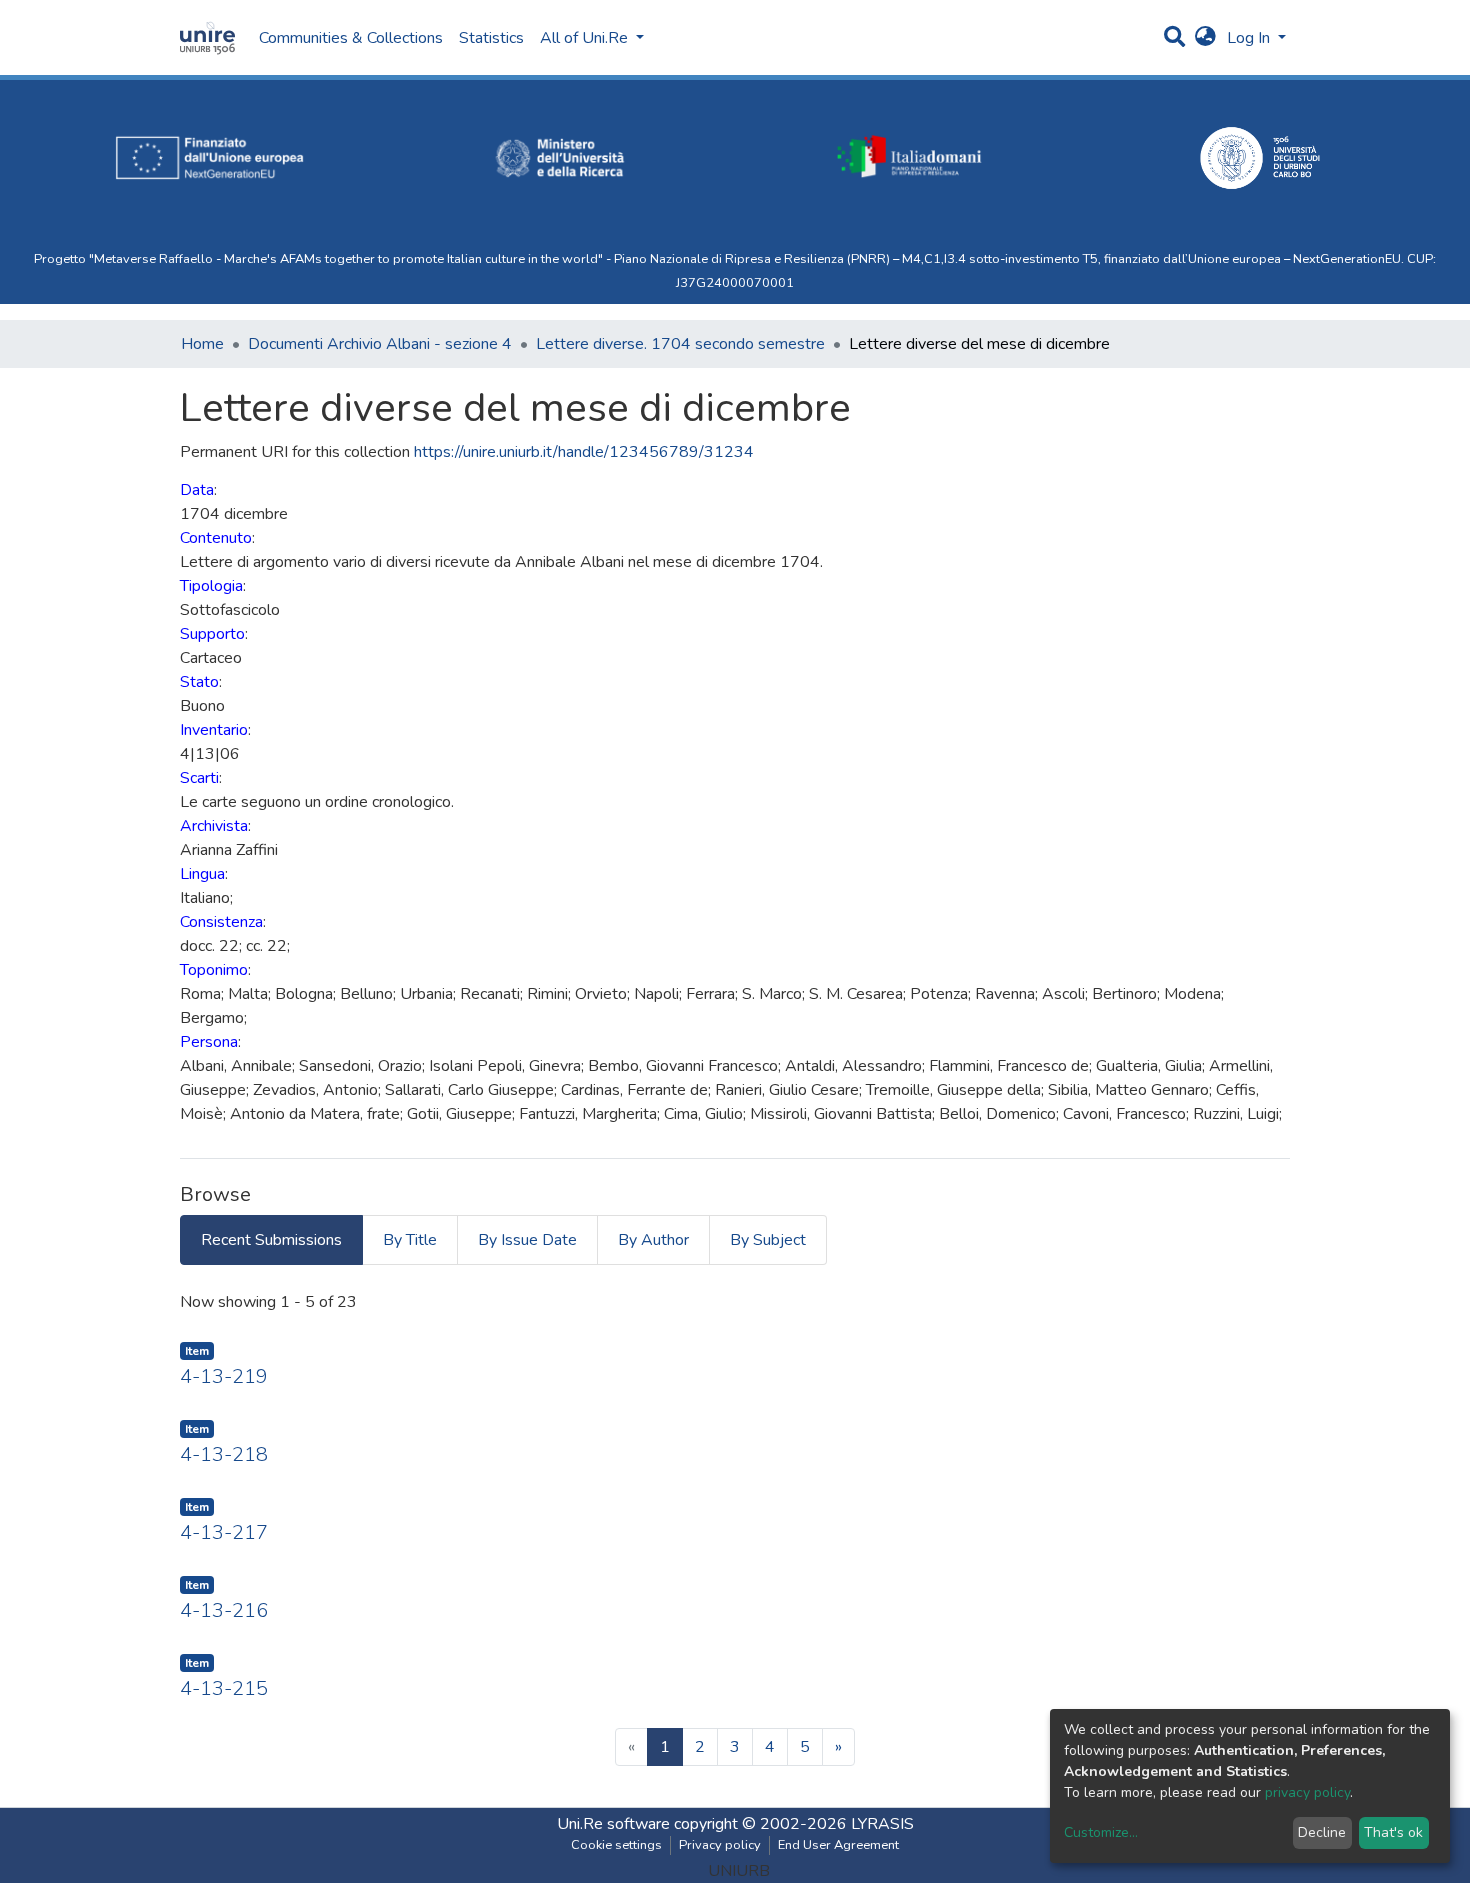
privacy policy (1307, 1792)
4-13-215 (224, 1688)
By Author (653, 1240)
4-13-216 (224, 1610)
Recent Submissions (271, 1240)
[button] (1205, 38)
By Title (410, 1240)
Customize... (1101, 1832)
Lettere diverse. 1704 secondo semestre (680, 344)
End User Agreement (838, 1845)
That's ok (1393, 1832)
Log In (1250, 38)
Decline (1322, 1832)
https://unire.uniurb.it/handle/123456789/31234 (584, 452)
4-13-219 (224, 1376)
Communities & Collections (351, 38)
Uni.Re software (613, 1824)
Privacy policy (720, 1845)
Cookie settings (616, 1845)
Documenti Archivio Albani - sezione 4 (380, 344)
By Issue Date (527, 1240)
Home (202, 344)
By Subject (768, 1240)
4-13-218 (224, 1454)
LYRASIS (882, 1824)
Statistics (491, 38)
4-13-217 (224, 1532)
